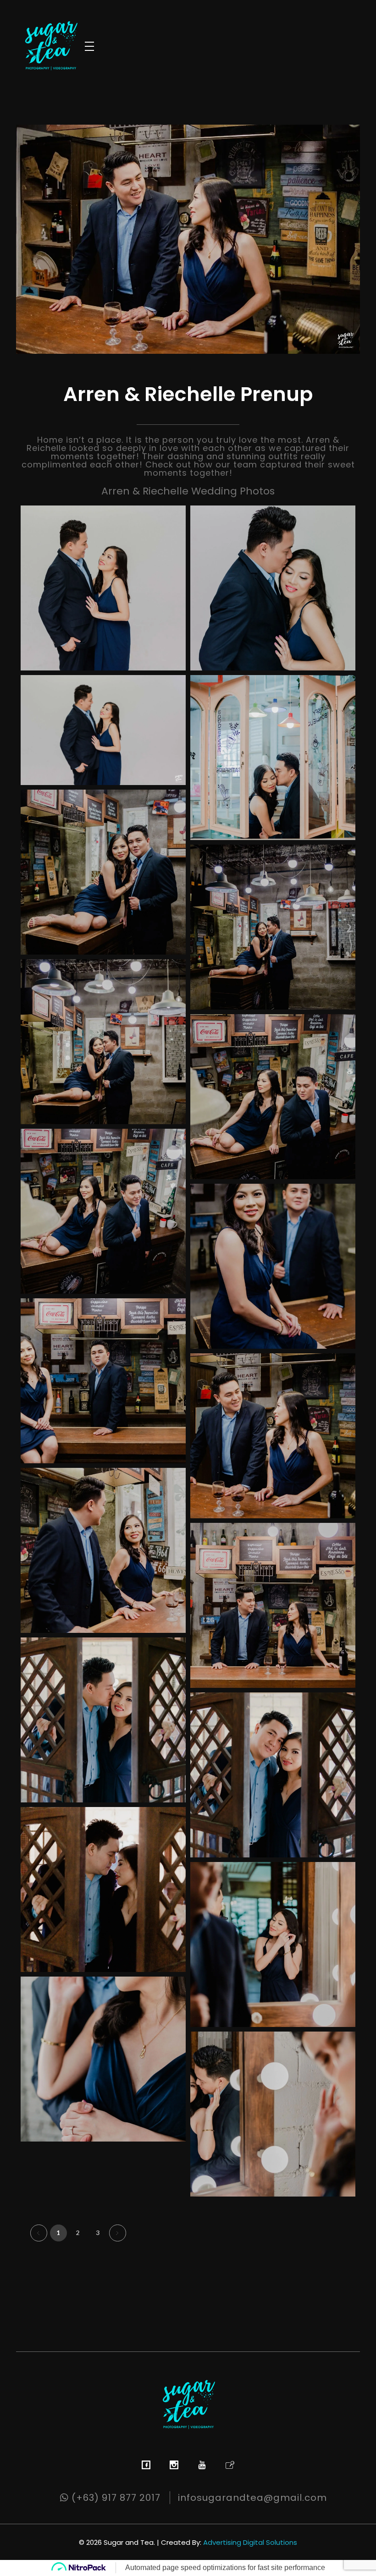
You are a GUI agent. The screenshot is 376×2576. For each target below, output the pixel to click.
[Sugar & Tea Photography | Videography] (50, 45)
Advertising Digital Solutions (250, 2542)
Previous (39, 2233)
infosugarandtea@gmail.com (252, 2498)
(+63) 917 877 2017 (115, 2498)
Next (118, 2233)
